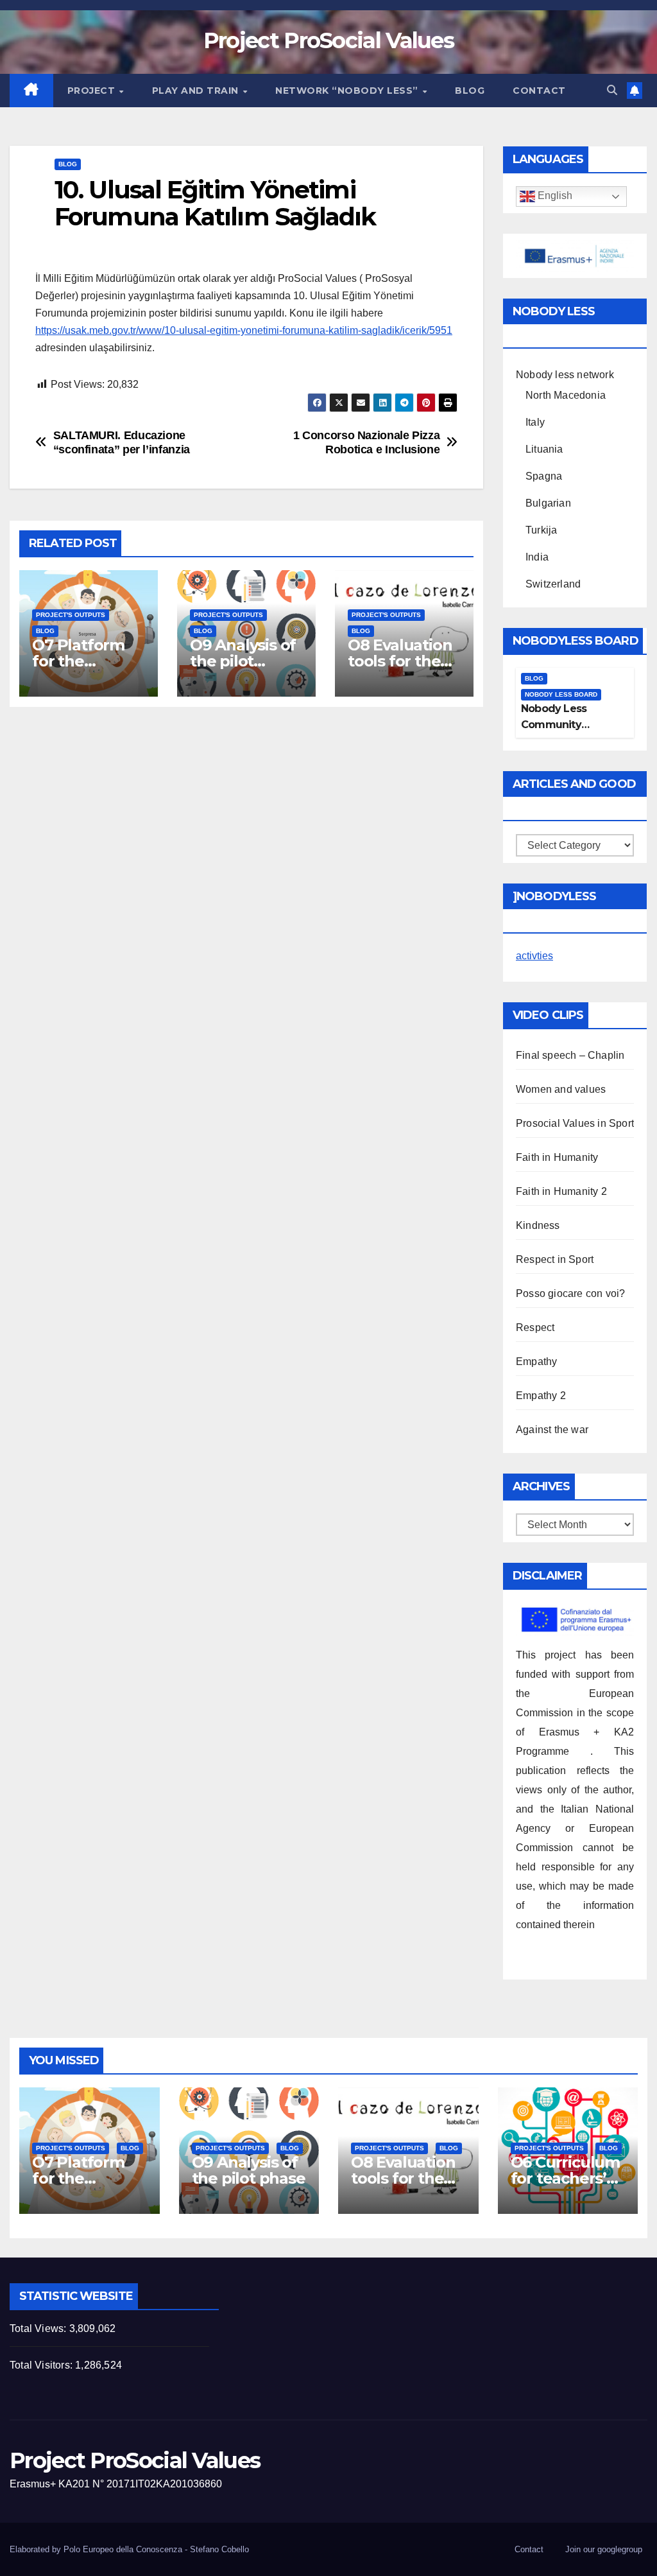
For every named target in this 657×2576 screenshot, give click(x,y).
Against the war (552, 1430)
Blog (470, 91)
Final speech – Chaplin (570, 1055)
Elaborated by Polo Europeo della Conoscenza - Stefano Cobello (129, 2549)
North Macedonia (566, 395)
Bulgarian (548, 503)
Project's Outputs (71, 615)
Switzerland (553, 584)
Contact (539, 91)
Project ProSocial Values (328, 40)
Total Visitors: (42, 2365)
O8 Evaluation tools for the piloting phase (402, 661)
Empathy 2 (541, 1396)
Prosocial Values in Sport (575, 1123)
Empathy (536, 1362)
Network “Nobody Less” (348, 91)
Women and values (561, 1089)
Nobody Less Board (561, 694)
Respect (535, 1327)
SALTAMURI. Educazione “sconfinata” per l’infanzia (122, 442)
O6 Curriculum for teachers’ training (565, 2178)
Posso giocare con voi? (570, 1293)
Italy (535, 422)
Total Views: (39, 2328)
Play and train (197, 91)
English (554, 196)
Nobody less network (565, 375)
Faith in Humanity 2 (561, 1191)
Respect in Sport (555, 1259)
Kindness (538, 1225)
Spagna (544, 476)
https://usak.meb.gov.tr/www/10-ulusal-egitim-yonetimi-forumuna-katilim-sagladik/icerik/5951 (244, 330)
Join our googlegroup (604, 2549)
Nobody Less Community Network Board (559, 725)
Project (93, 91)
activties (534, 956)
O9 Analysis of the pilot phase (243, 661)
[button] (612, 90)
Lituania (544, 449)
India (537, 557)
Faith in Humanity (557, 1157)
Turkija (541, 530)
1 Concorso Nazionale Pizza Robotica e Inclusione (367, 442)
